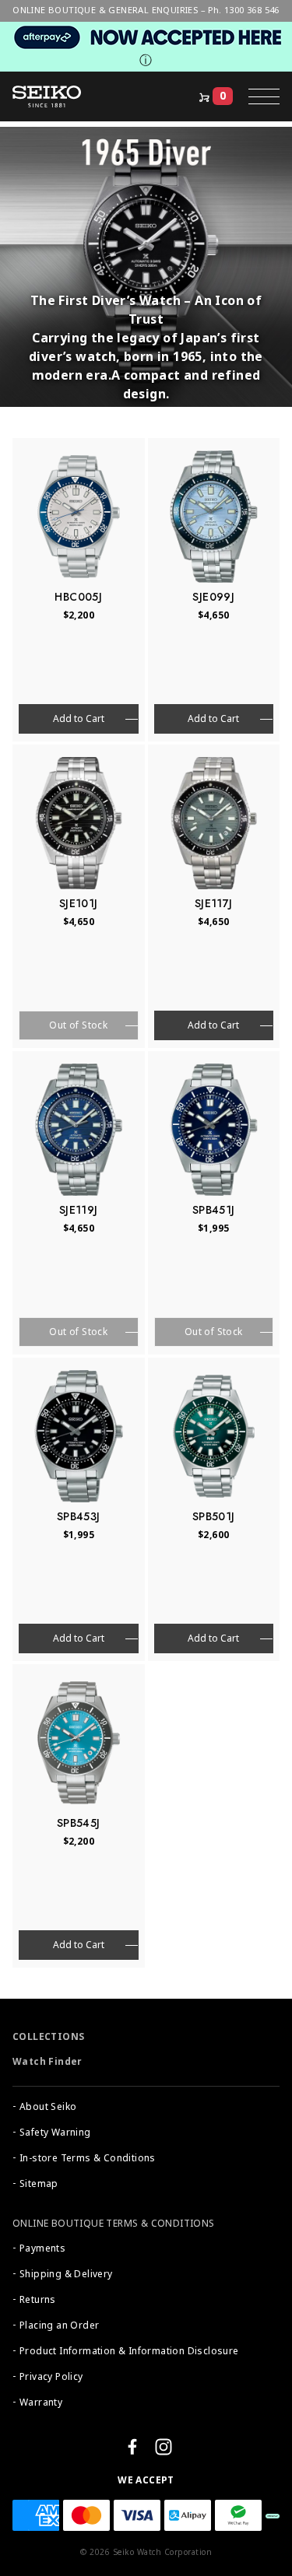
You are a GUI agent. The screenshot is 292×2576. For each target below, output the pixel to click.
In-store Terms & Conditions (88, 2158)
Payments (42, 2248)
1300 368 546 (252, 10)
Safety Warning (55, 2133)
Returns (38, 2300)
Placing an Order (59, 2325)
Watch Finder (47, 2062)
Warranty (41, 2403)
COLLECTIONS (48, 2037)
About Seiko (48, 2107)
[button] (264, 96)
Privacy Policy (51, 2377)
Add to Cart (79, 719)
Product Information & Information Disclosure (129, 2351)
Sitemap (39, 2184)
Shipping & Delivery (66, 2274)
